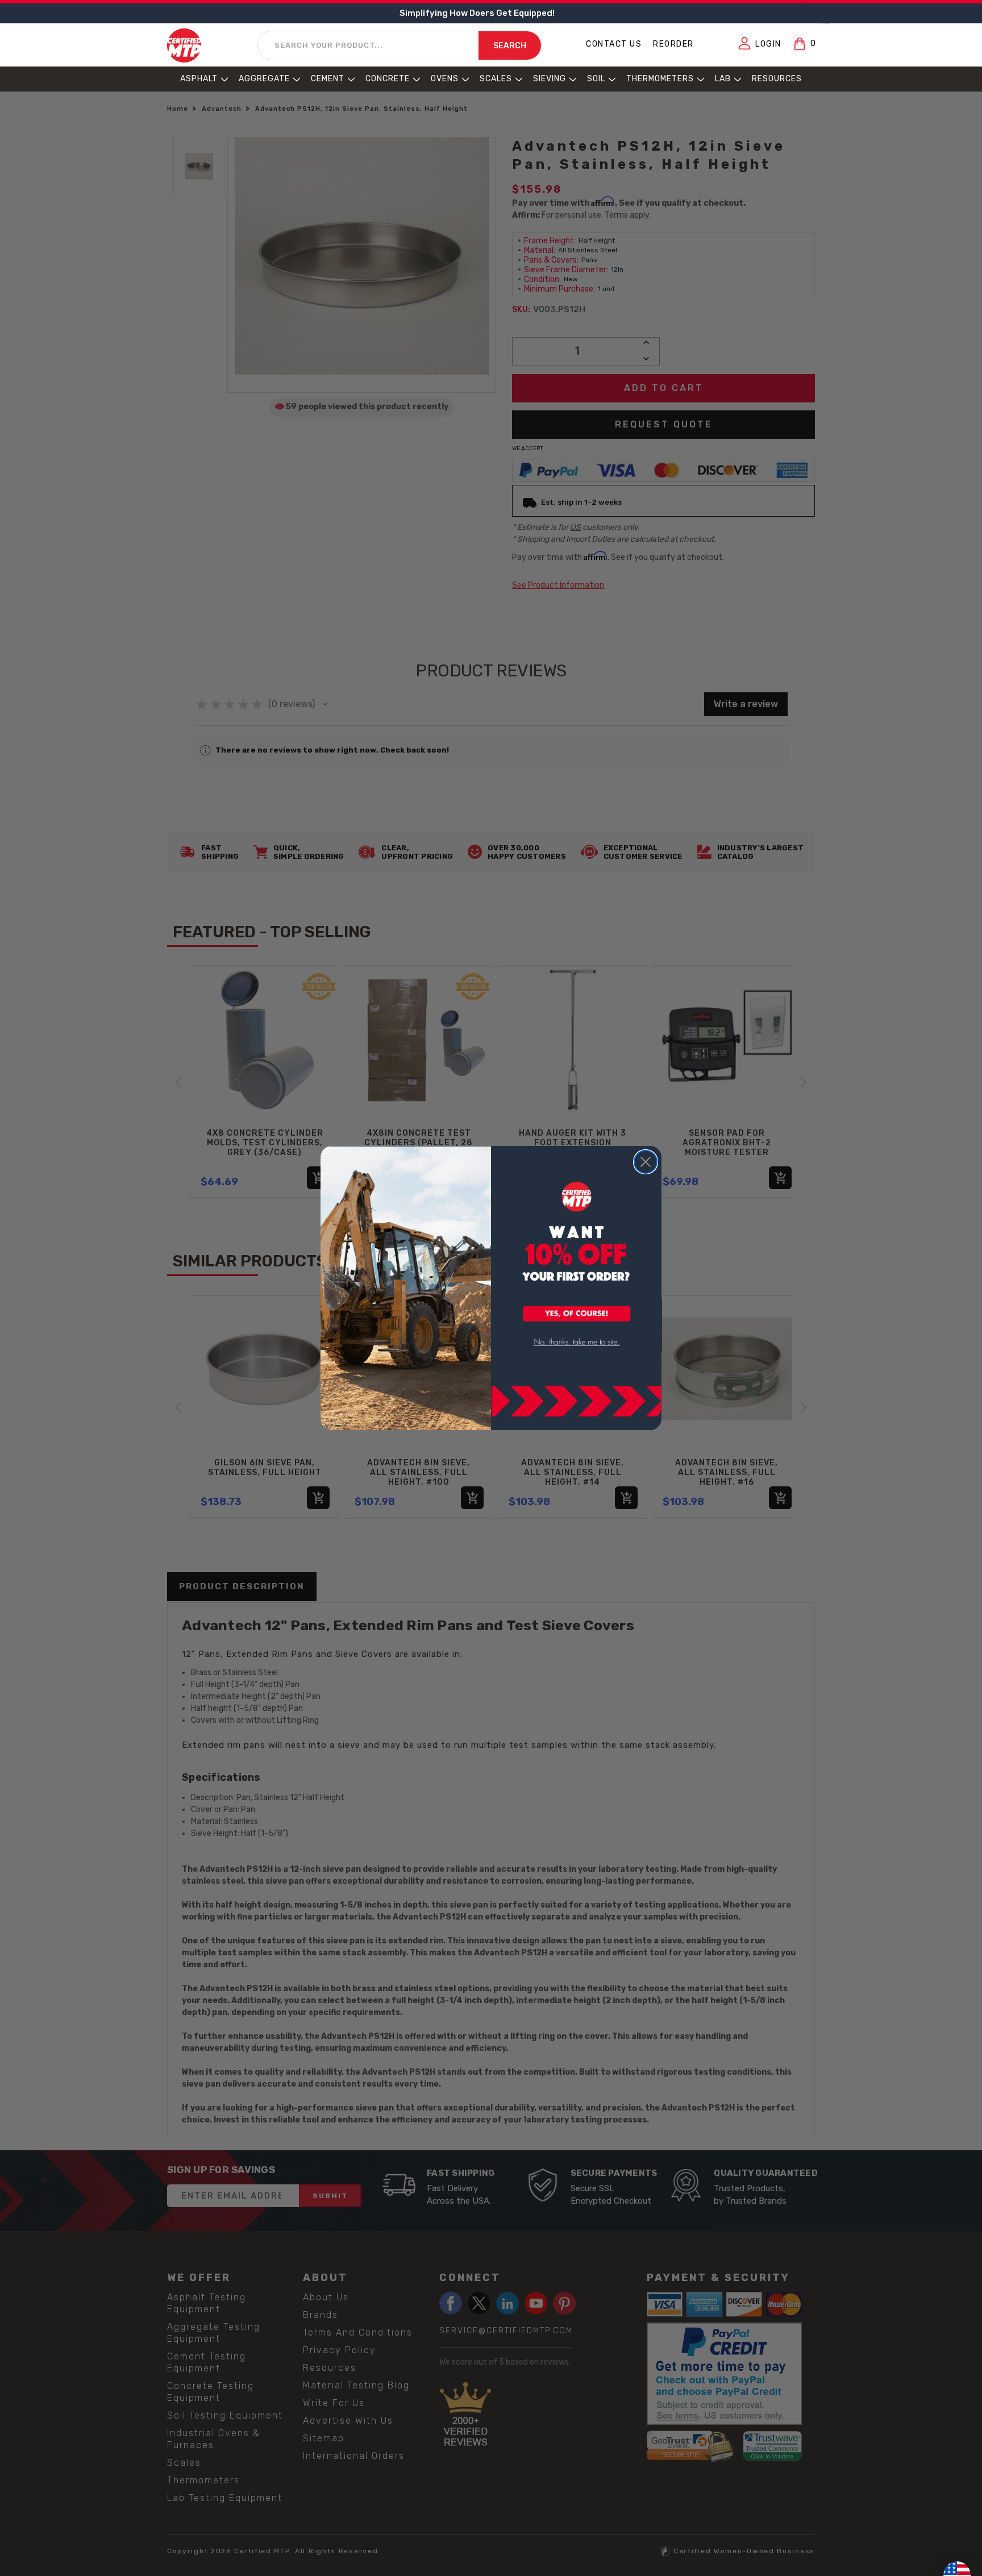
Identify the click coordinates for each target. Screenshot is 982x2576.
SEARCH (510, 46)
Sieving (550, 79)
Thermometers (660, 79)
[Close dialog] (646, 1162)
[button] (577, 1315)
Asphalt (199, 79)
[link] (577, 1342)
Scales (496, 79)
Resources (777, 79)
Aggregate (264, 79)
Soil (596, 79)
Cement (328, 79)
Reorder (673, 44)
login (768, 44)
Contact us (614, 44)
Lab (723, 79)
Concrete (388, 79)
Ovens (445, 79)
